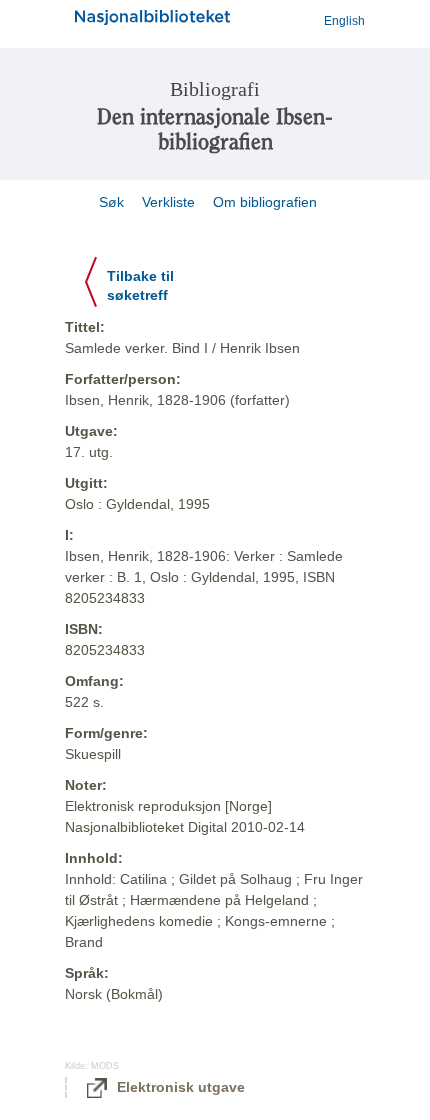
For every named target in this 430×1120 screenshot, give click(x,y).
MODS (105, 1066)
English (344, 21)
